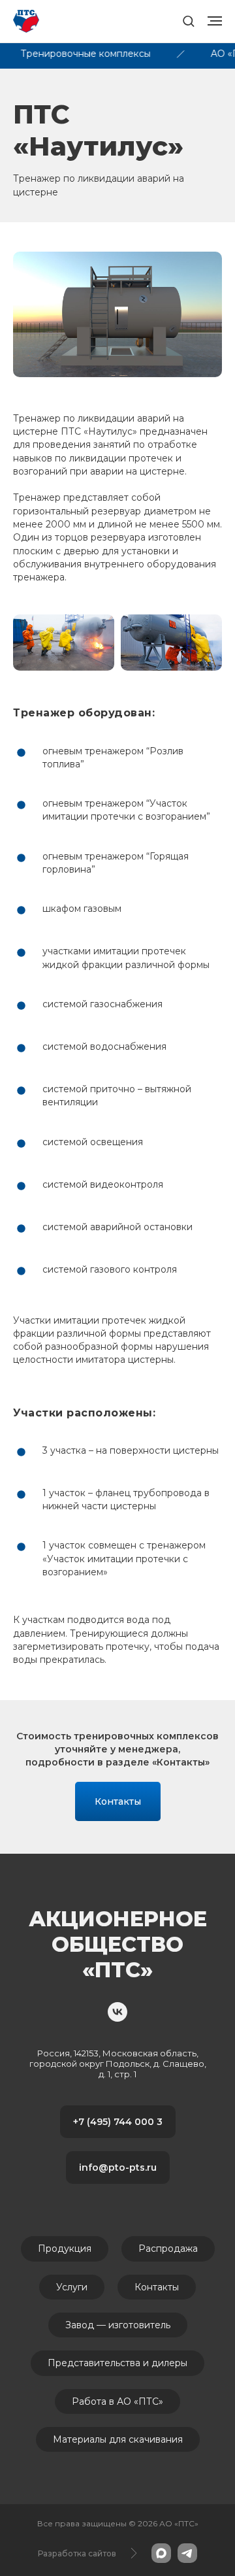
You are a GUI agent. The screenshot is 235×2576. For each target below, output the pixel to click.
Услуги (72, 2287)
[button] (188, 21)
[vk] (117, 2012)
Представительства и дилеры (117, 2363)
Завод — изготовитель (118, 2325)
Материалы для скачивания (118, 2439)
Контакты (157, 2287)
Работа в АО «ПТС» (117, 2401)
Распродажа (168, 2249)
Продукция (65, 2249)
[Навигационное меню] (215, 21)
